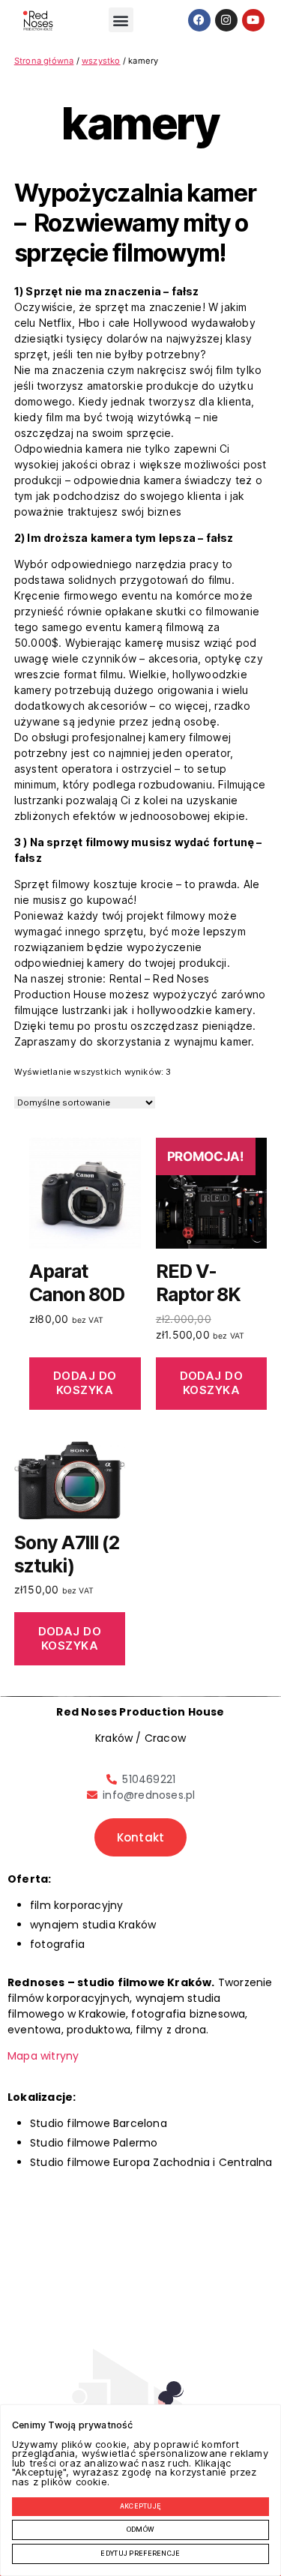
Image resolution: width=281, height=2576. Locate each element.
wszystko (101, 61)
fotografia (57, 1944)
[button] (121, 20)
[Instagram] (226, 20)
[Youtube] (253, 20)
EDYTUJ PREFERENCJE (140, 2554)
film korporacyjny (76, 1905)
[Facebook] (199, 20)
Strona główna (44, 61)
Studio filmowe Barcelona (99, 2123)
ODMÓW (140, 2530)
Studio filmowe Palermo (94, 2143)
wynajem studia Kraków (93, 1925)
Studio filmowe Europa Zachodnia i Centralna (151, 2162)
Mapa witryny (43, 2056)
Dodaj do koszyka (85, 1383)
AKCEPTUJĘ (141, 2506)
